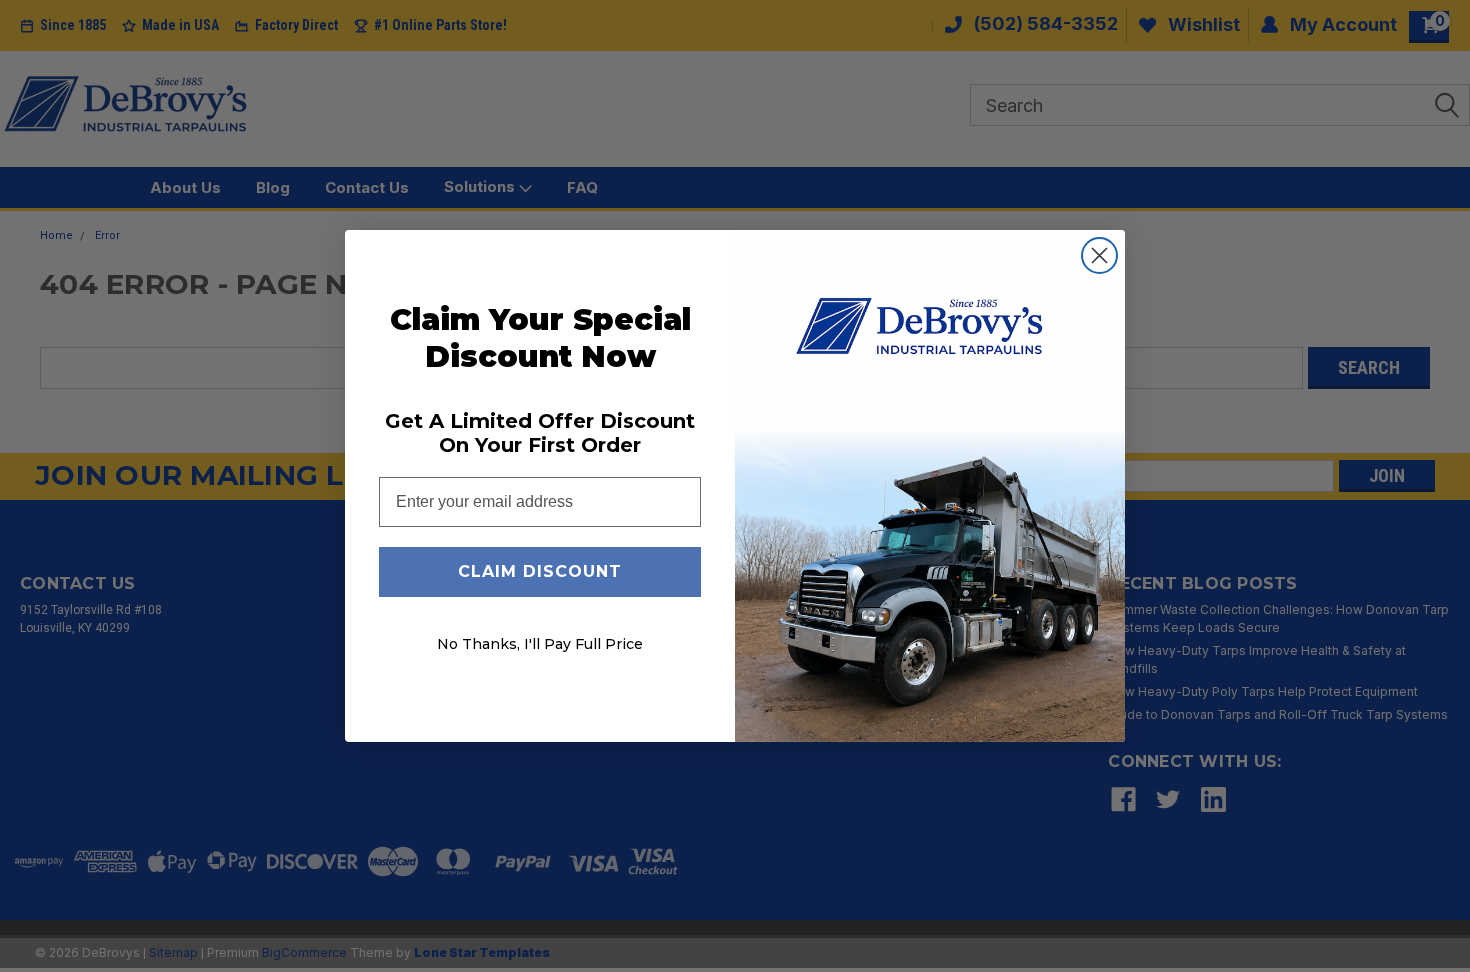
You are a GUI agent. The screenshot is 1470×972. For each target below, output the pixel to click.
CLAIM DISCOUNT (540, 571)
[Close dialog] (1099, 255)
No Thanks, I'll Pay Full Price (540, 644)
